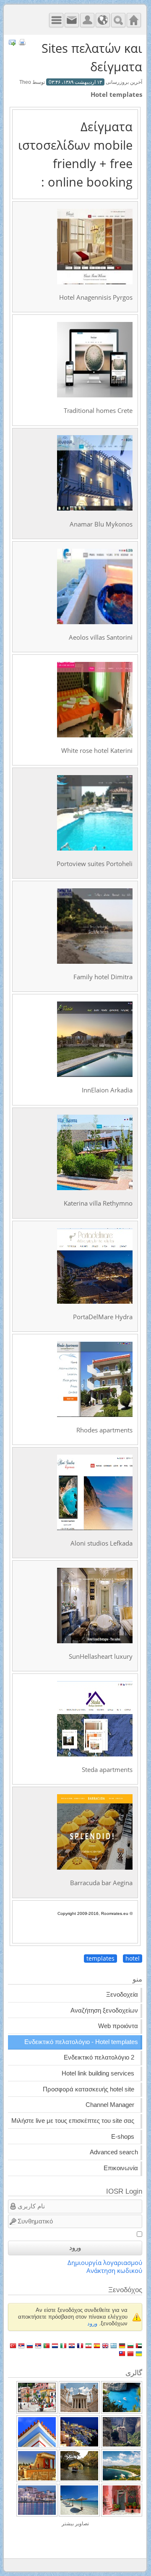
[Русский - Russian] (30, 2345)
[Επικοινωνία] (72, 20)
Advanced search (114, 2152)
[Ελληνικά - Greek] (114, 2345)
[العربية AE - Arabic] (139, 2345)
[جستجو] (118, 20)
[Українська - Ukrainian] (139, 2353)
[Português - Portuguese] (47, 2345)
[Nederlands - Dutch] (55, 2345)
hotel (133, 1959)
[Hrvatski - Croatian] (72, 2345)
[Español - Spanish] (97, 2345)
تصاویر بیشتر (75, 2524)
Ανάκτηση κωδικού (114, 2271)
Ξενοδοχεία (122, 1995)
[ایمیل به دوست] (12, 43)
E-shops (123, 2137)
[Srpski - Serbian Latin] (21, 2345)
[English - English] (105, 2345)
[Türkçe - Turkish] (13, 2345)
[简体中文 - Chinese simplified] (130, 2353)
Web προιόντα (118, 2026)
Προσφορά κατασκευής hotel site (89, 2089)
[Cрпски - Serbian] (38, 2345)
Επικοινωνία (121, 2168)
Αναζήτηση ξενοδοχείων (104, 2010)
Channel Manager (110, 2105)
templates (100, 1959)
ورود (75, 2248)
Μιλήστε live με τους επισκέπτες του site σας (73, 2121)
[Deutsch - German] (122, 2345)
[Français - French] (80, 2345)
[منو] (56, 20)
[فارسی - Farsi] (89, 2345)
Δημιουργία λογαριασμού (105, 2263)
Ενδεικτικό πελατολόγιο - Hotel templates (81, 2042)
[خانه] (134, 20)
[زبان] (103, 20)
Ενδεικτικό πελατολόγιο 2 (99, 2057)
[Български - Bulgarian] (130, 2345)
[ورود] (87, 20)
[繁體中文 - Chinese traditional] (122, 2353)
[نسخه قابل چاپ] (22, 43)
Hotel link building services (98, 2073)
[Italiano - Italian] (63, 2345)
